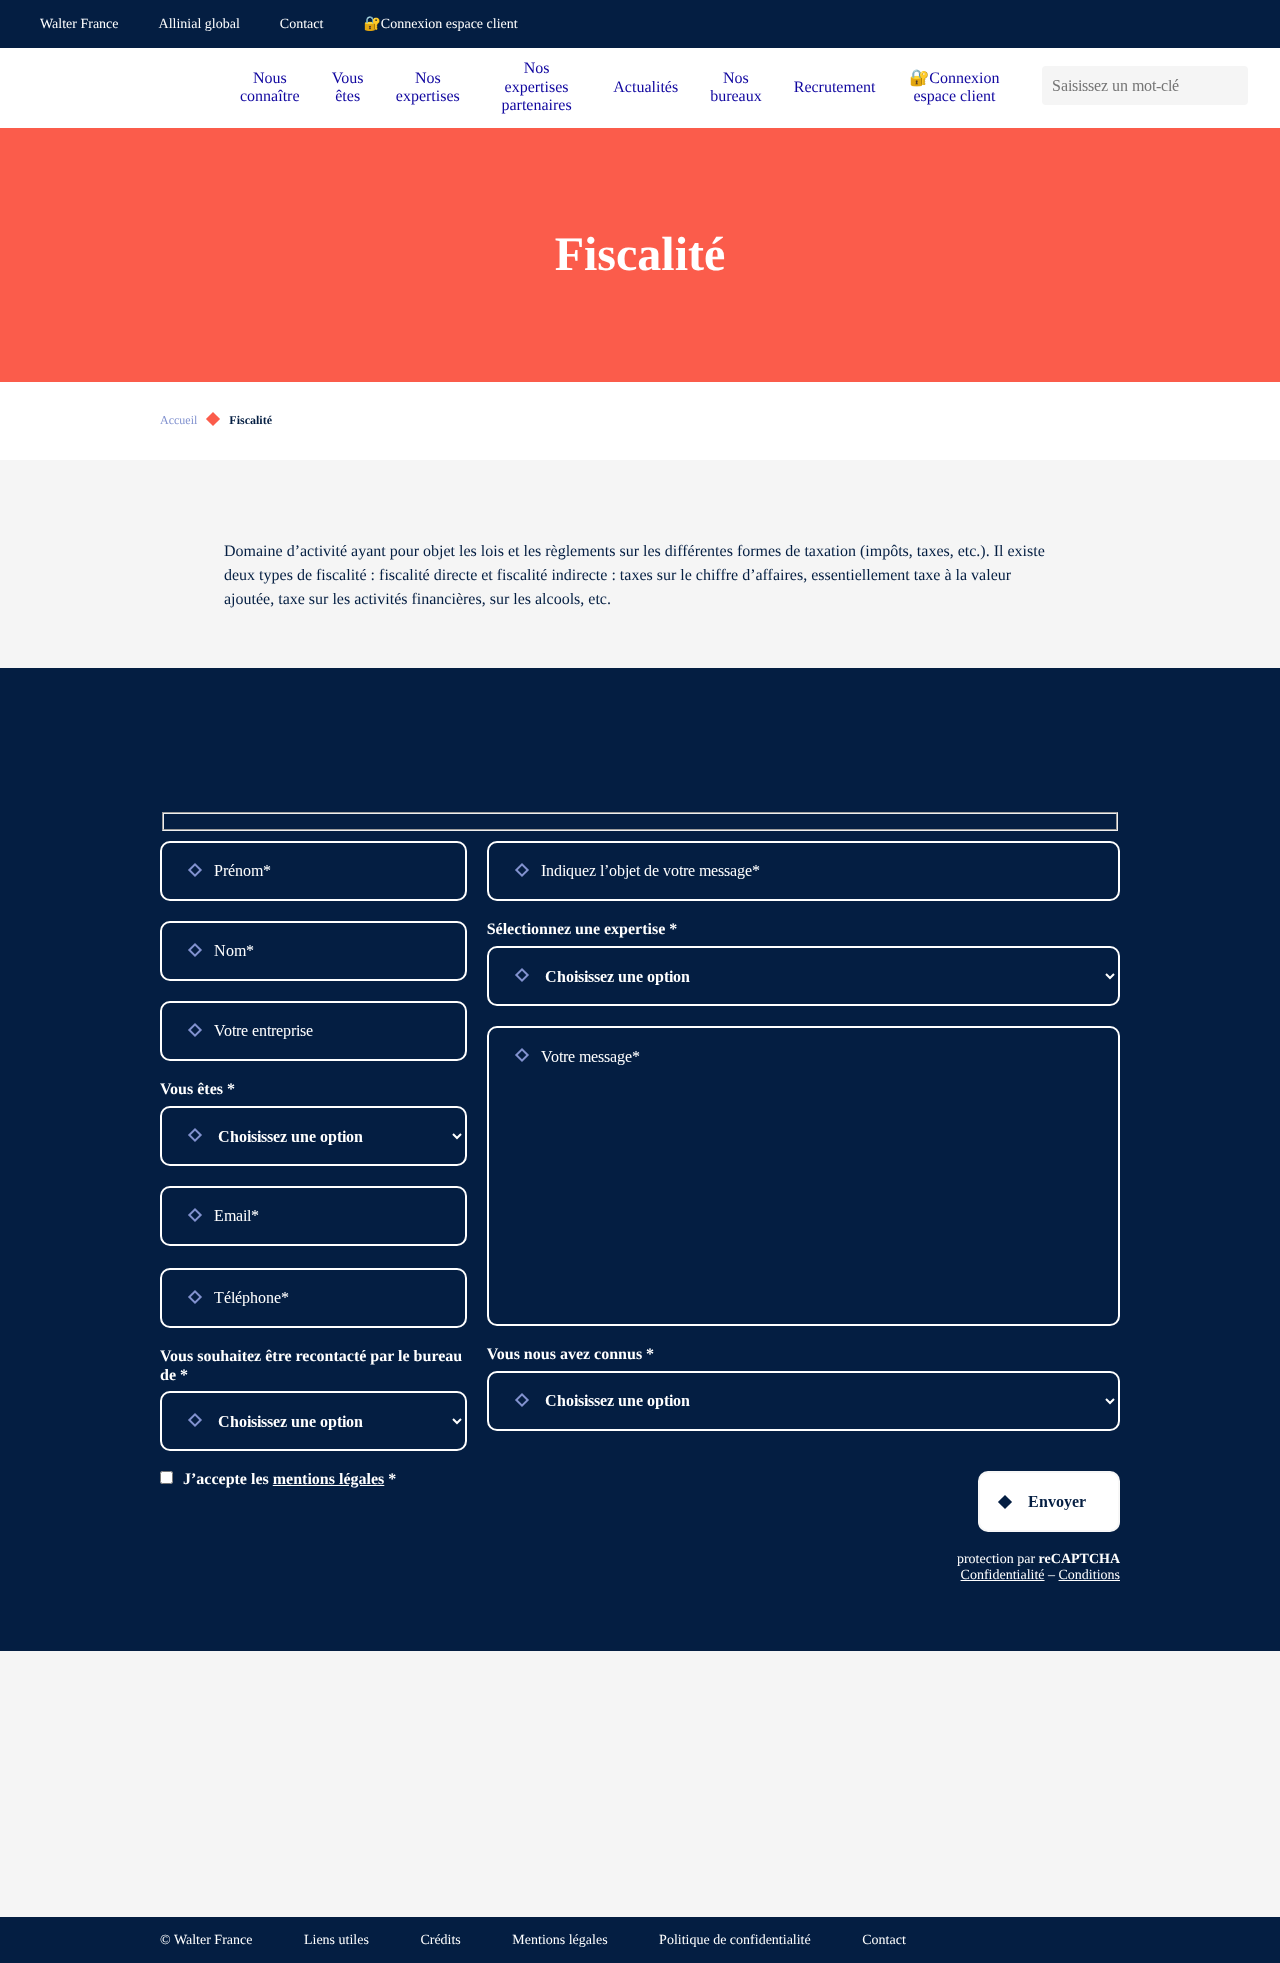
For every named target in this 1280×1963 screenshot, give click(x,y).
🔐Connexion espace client (440, 24)
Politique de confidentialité (735, 1940)
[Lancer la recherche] (1232, 85)
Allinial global (199, 24)
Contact (302, 24)
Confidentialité (1003, 1575)
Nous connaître (270, 87)
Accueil (178, 420)
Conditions (1089, 1575)
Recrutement (835, 87)
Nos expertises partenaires (536, 87)
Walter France (79, 24)
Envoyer (1057, 1501)
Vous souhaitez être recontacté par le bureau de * (311, 1365)
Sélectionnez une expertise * (582, 929)
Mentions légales (559, 1940)
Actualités (645, 87)
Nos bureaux (736, 87)
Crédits (440, 1940)
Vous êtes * (197, 1089)
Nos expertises (428, 87)
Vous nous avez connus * (570, 1354)
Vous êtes (348, 87)
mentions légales (329, 1479)
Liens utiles (336, 1940)
